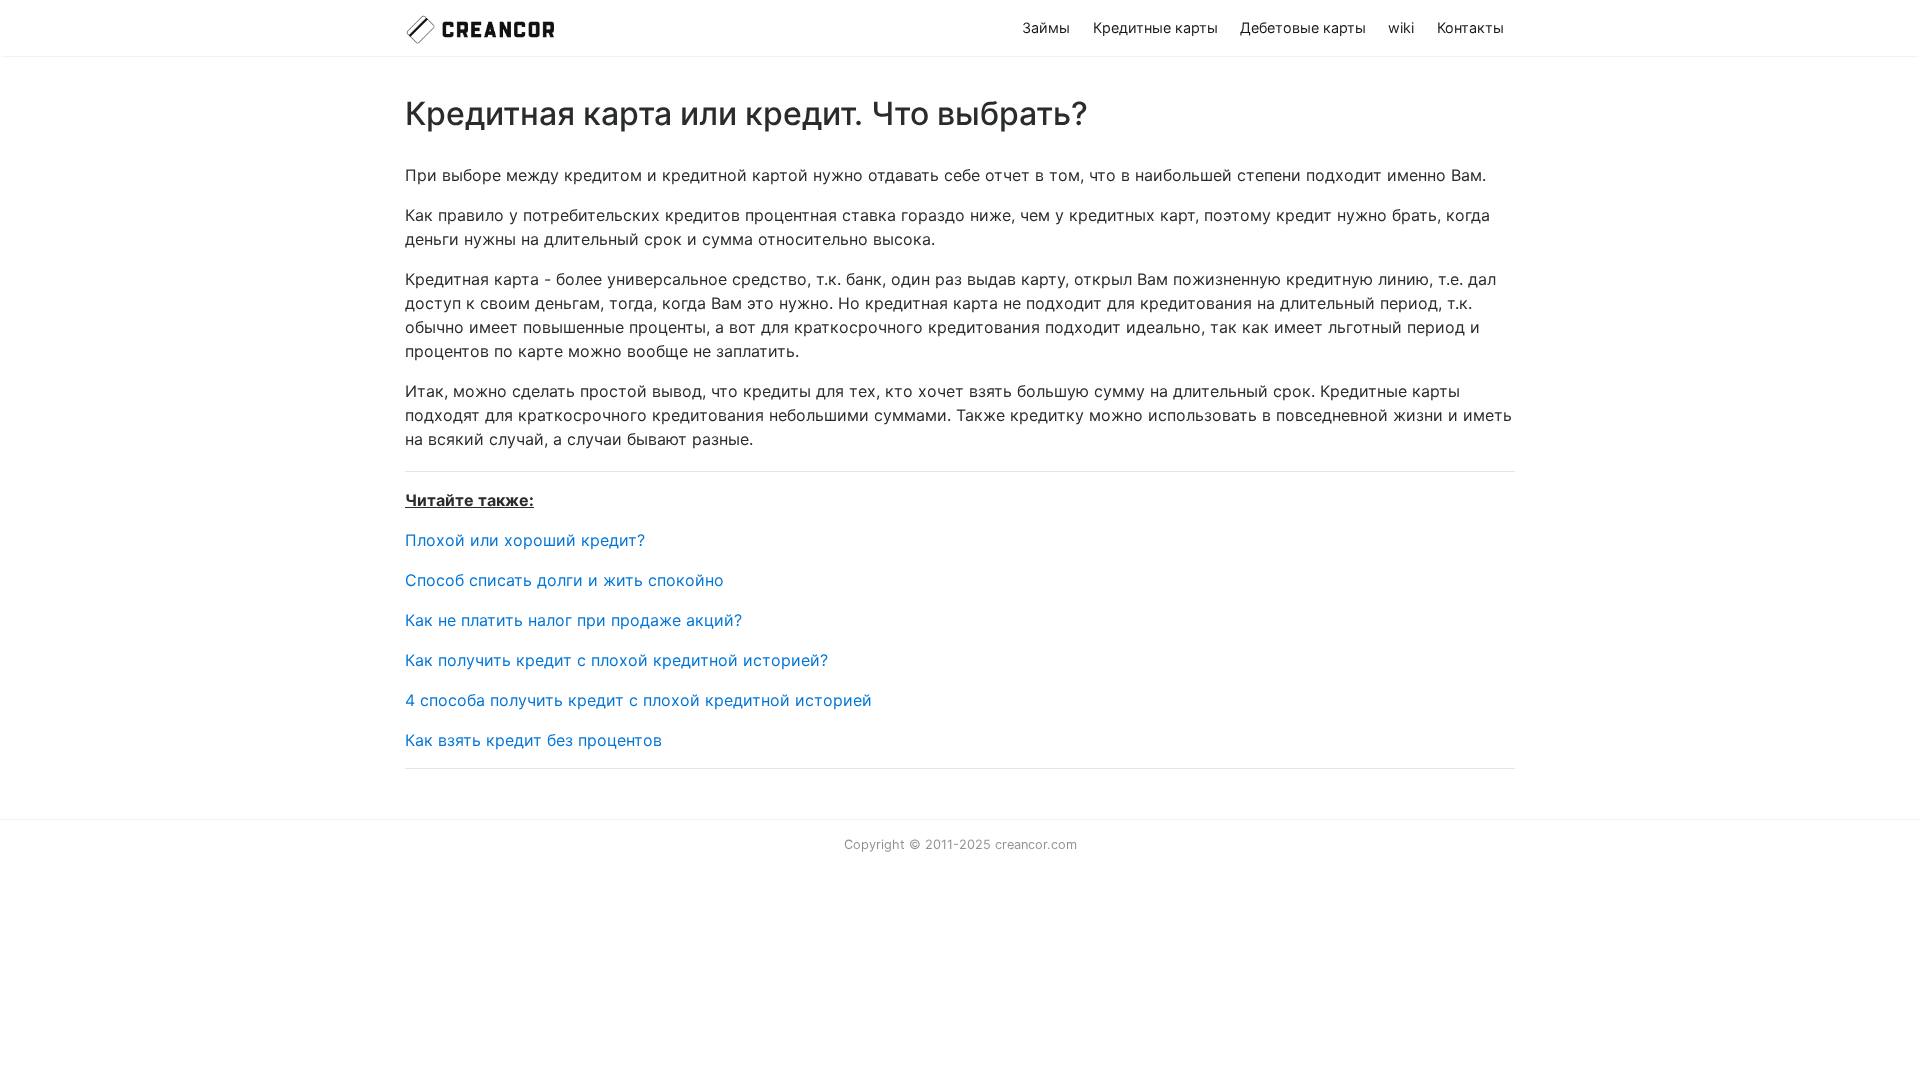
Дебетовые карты (1303, 27)
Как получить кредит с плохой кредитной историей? (616, 660)
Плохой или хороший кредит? (525, 540)
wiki (1401, 27)
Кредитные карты (1155, 27)
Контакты (1470, 27)
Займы (1046, 27)
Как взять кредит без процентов (533, 740)
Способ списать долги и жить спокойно (564, 580)
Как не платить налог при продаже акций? (573, 620)
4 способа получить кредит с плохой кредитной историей (638, 700)
